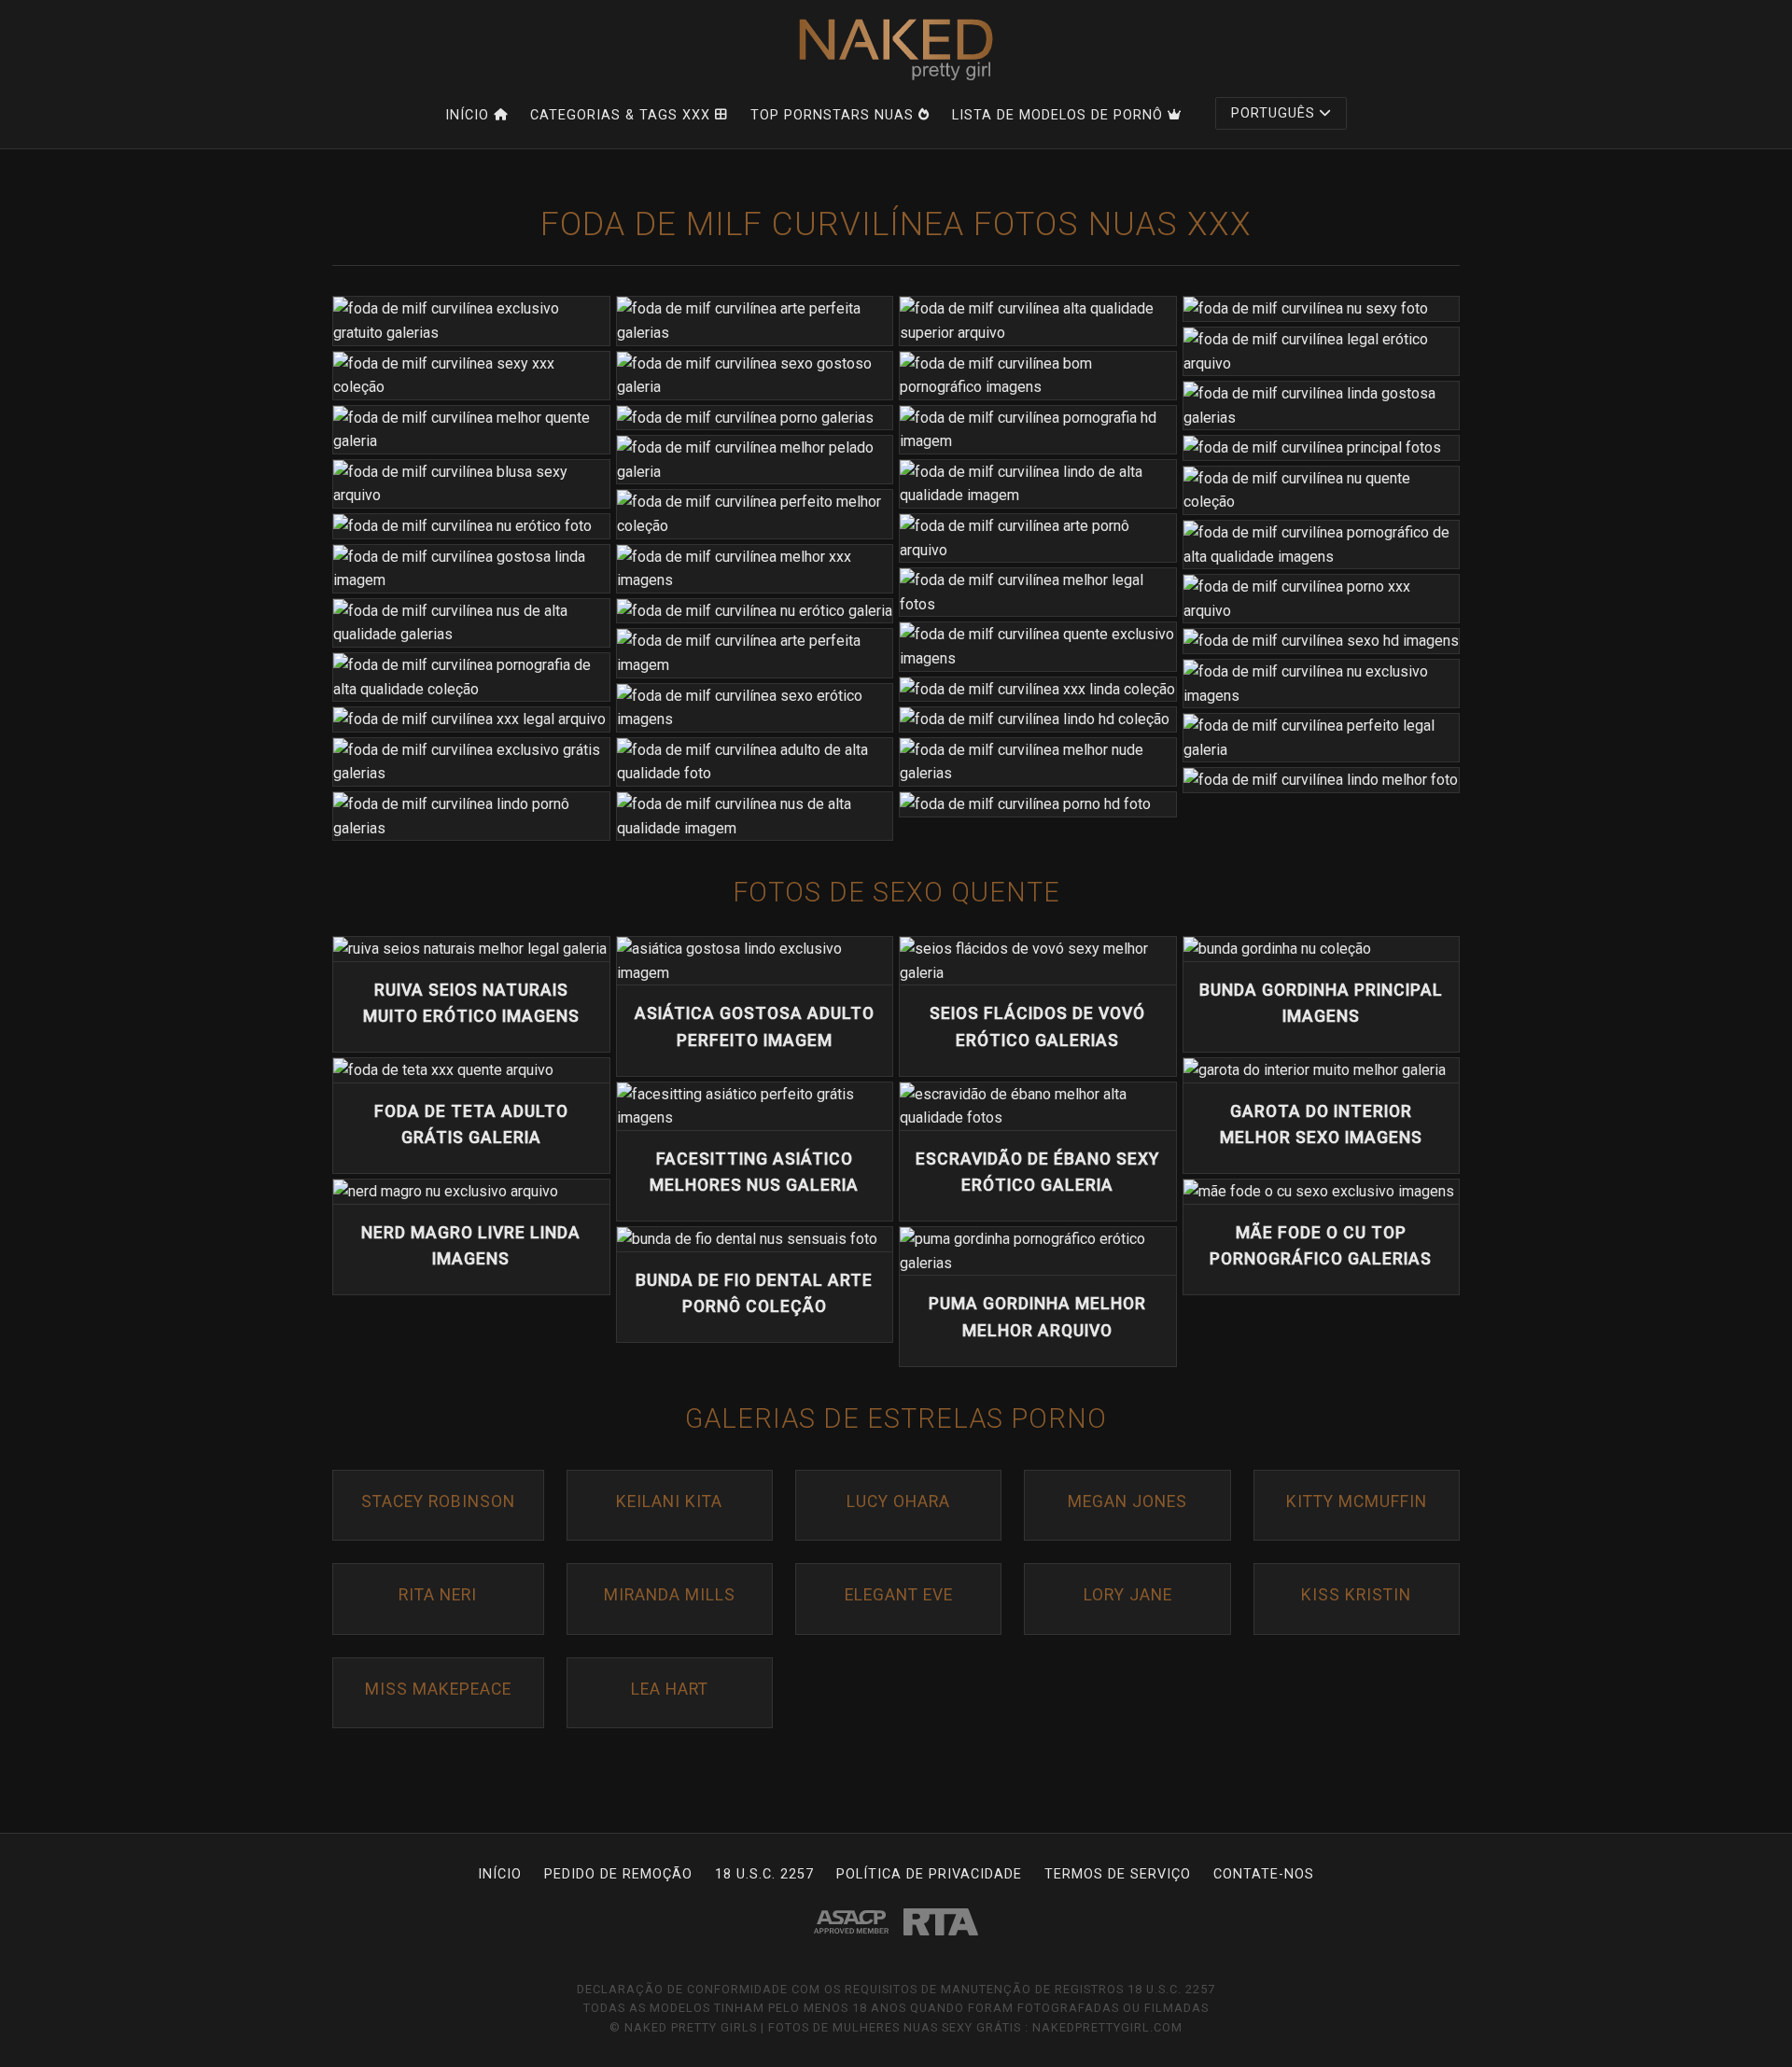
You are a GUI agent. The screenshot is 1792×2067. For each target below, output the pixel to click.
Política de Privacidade (929, 1874)
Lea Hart (670, 1689)
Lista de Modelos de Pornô (1057, 115)
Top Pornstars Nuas (832, 115)
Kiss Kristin (1356, 1595)
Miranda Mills (670, 1595)
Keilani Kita (669, 1501)
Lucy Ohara (898, 1501)
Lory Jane (1128, 1595)
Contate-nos (1264, 1874)
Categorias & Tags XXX (620, 115)
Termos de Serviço (1118, 1874)
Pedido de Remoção (618, 1874)
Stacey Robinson (438, 1501)
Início (467, 115)
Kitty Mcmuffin (1357, 1501)
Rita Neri (438, 1595)
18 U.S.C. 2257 (764, 1874)
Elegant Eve (899, 1595)
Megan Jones (1127, 1501)
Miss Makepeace (438, 1689)
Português (1273, 113)
